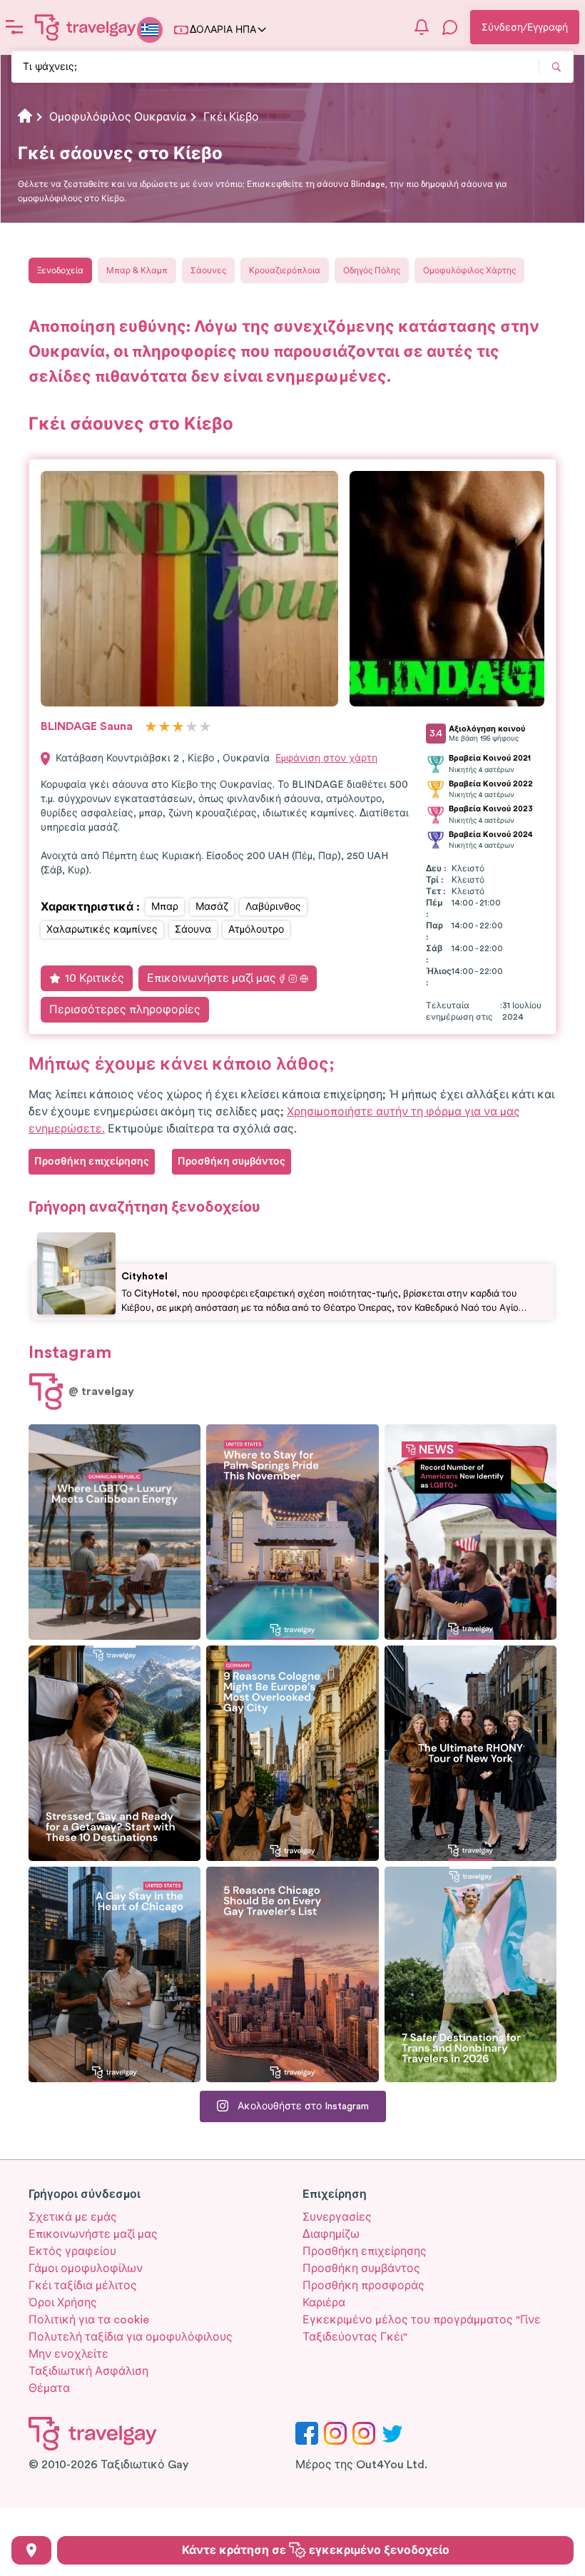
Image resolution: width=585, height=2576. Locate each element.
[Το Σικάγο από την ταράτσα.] (115, 1974)
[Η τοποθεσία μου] (31, 2550)
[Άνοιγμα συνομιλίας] (450, 27)
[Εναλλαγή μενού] (14, 27)
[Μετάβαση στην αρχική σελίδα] (86, 27)
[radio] (151, 727)
